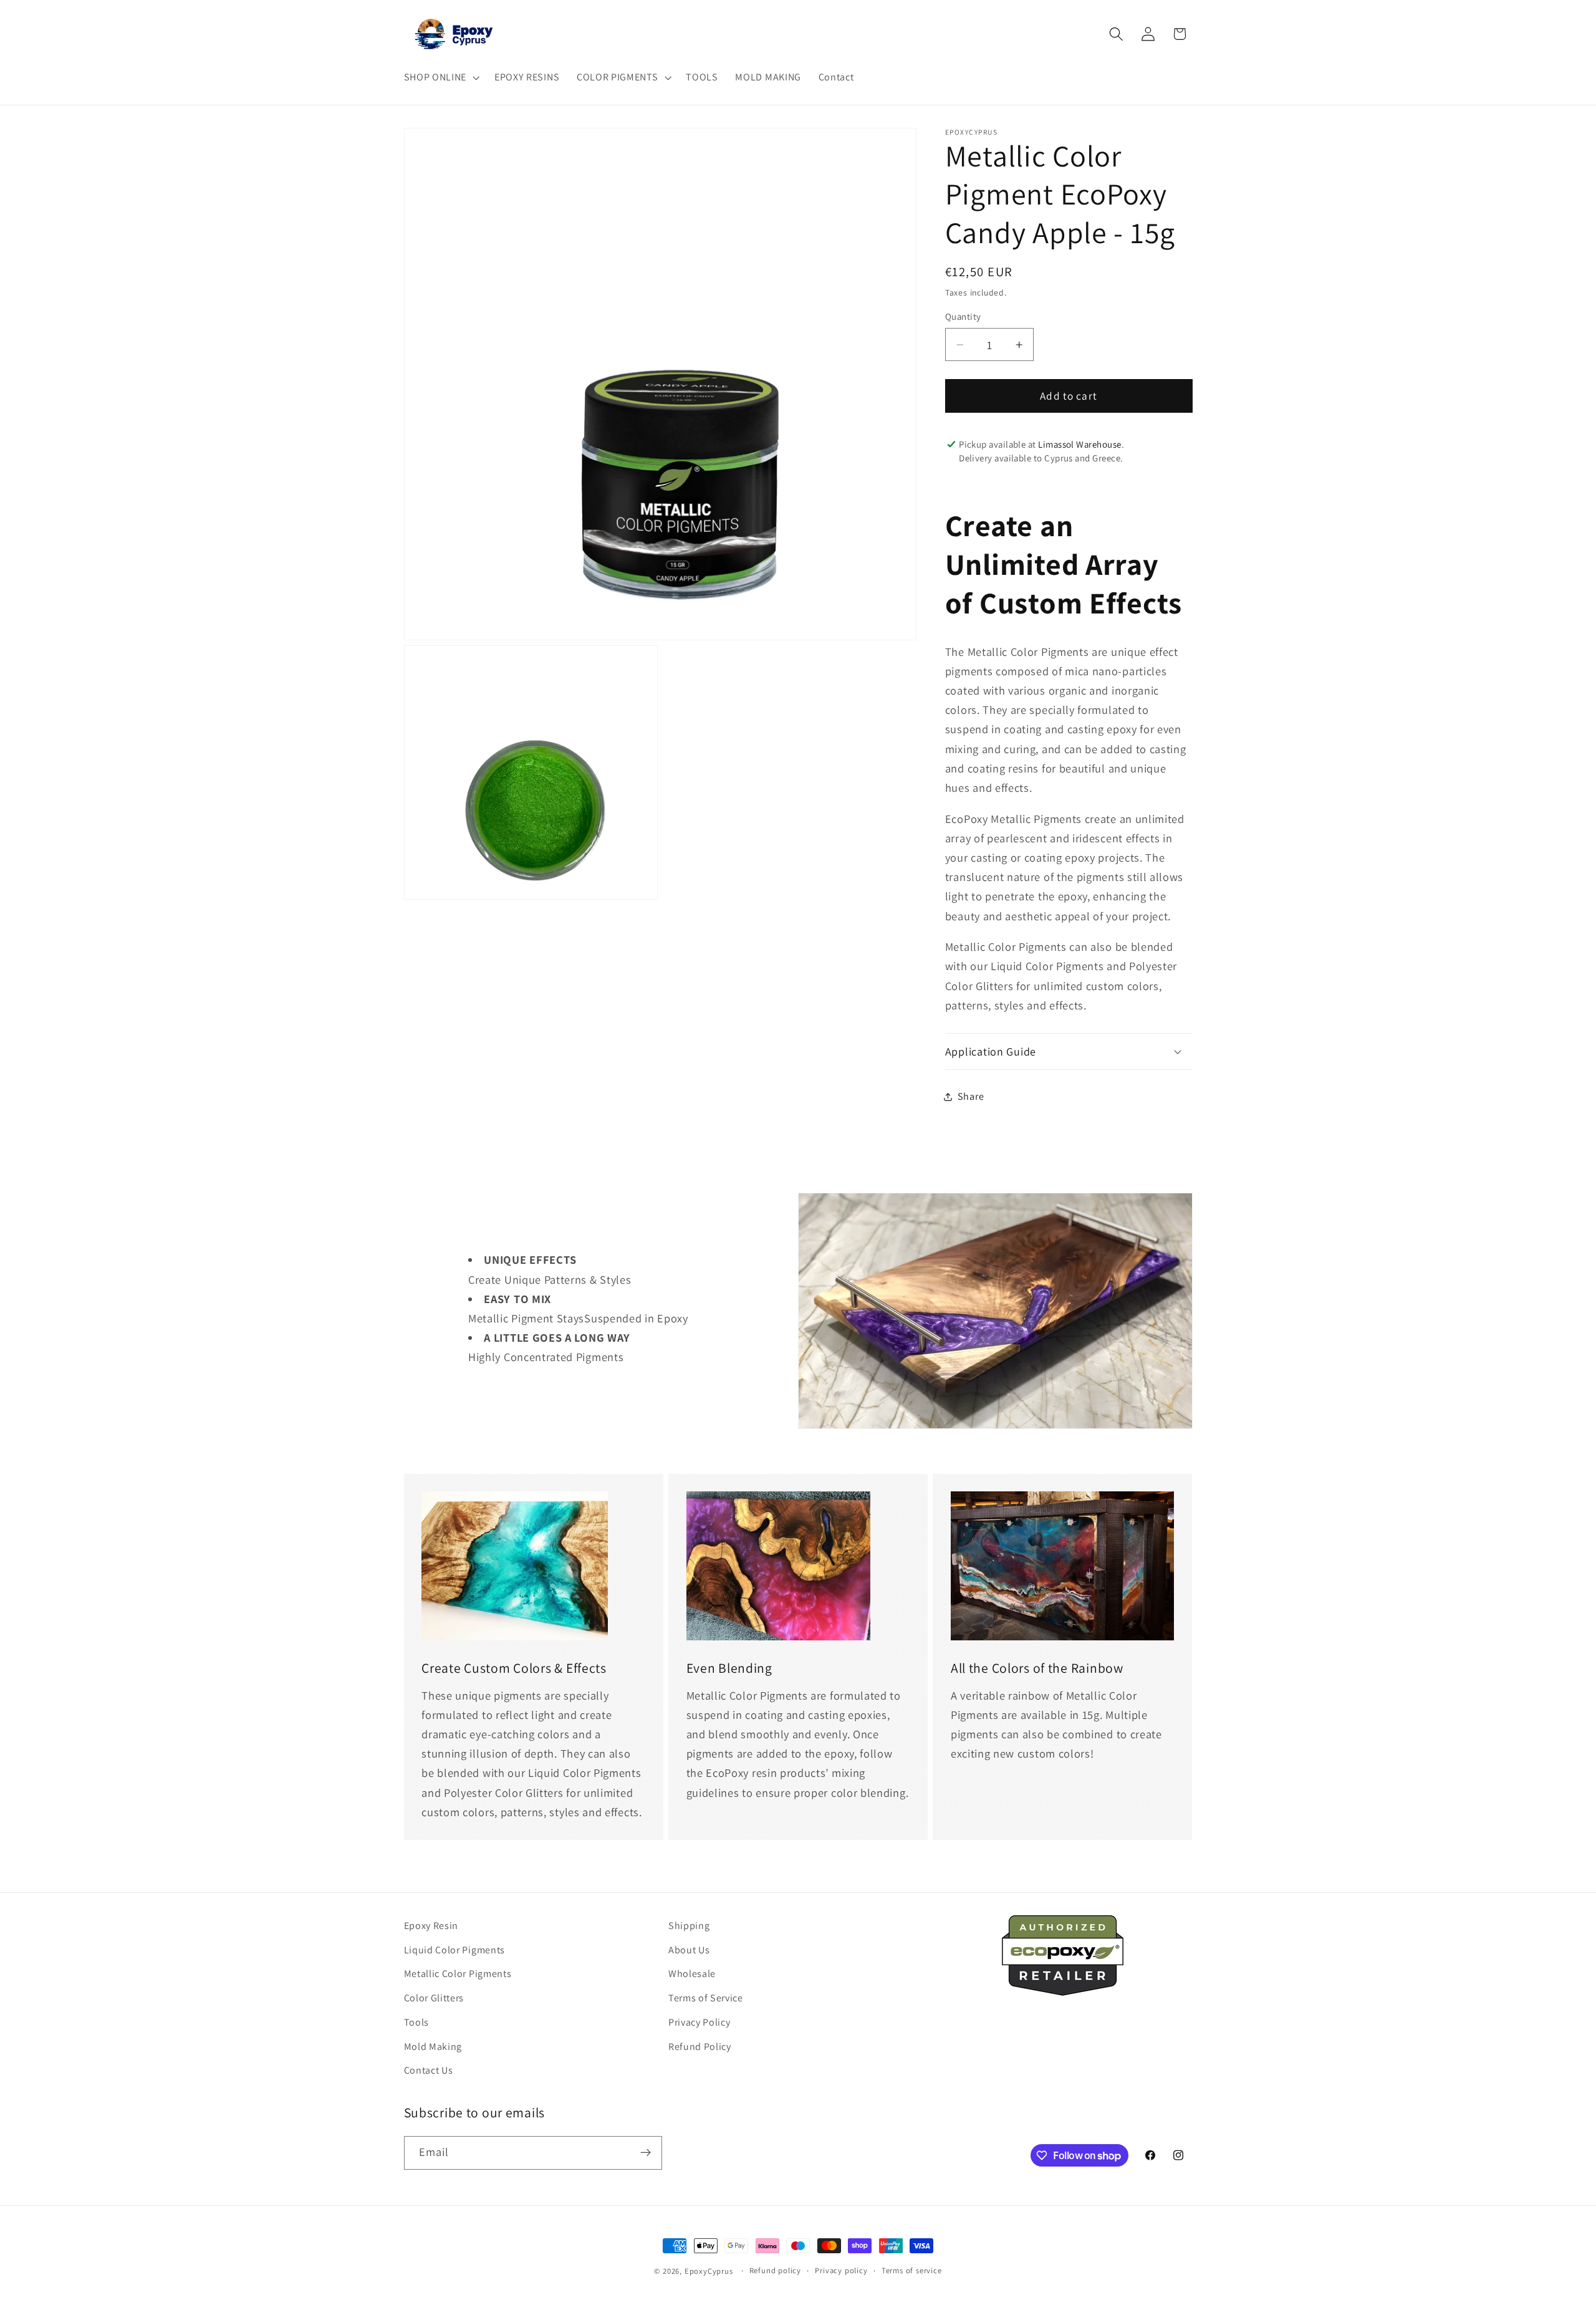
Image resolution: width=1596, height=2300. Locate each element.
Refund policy (775, 2270)
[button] (440, 77)
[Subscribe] (646, 2153)
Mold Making (433, 2047)
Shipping (689, 1926)
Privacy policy (841, 2270)
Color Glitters (434, 1998)
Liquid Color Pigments (455, 1950)
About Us (689, 1950)
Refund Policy (700, 2047)
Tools (416, 2022)
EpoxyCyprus (709, 2271)
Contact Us (429, 2070)
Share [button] (971, 1096)
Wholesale (692, 1974)
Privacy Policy (699, 2022)
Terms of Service (706, 1998)
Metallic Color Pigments (458, 1974)
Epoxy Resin (431, 1926)
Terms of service (912, 2270)
